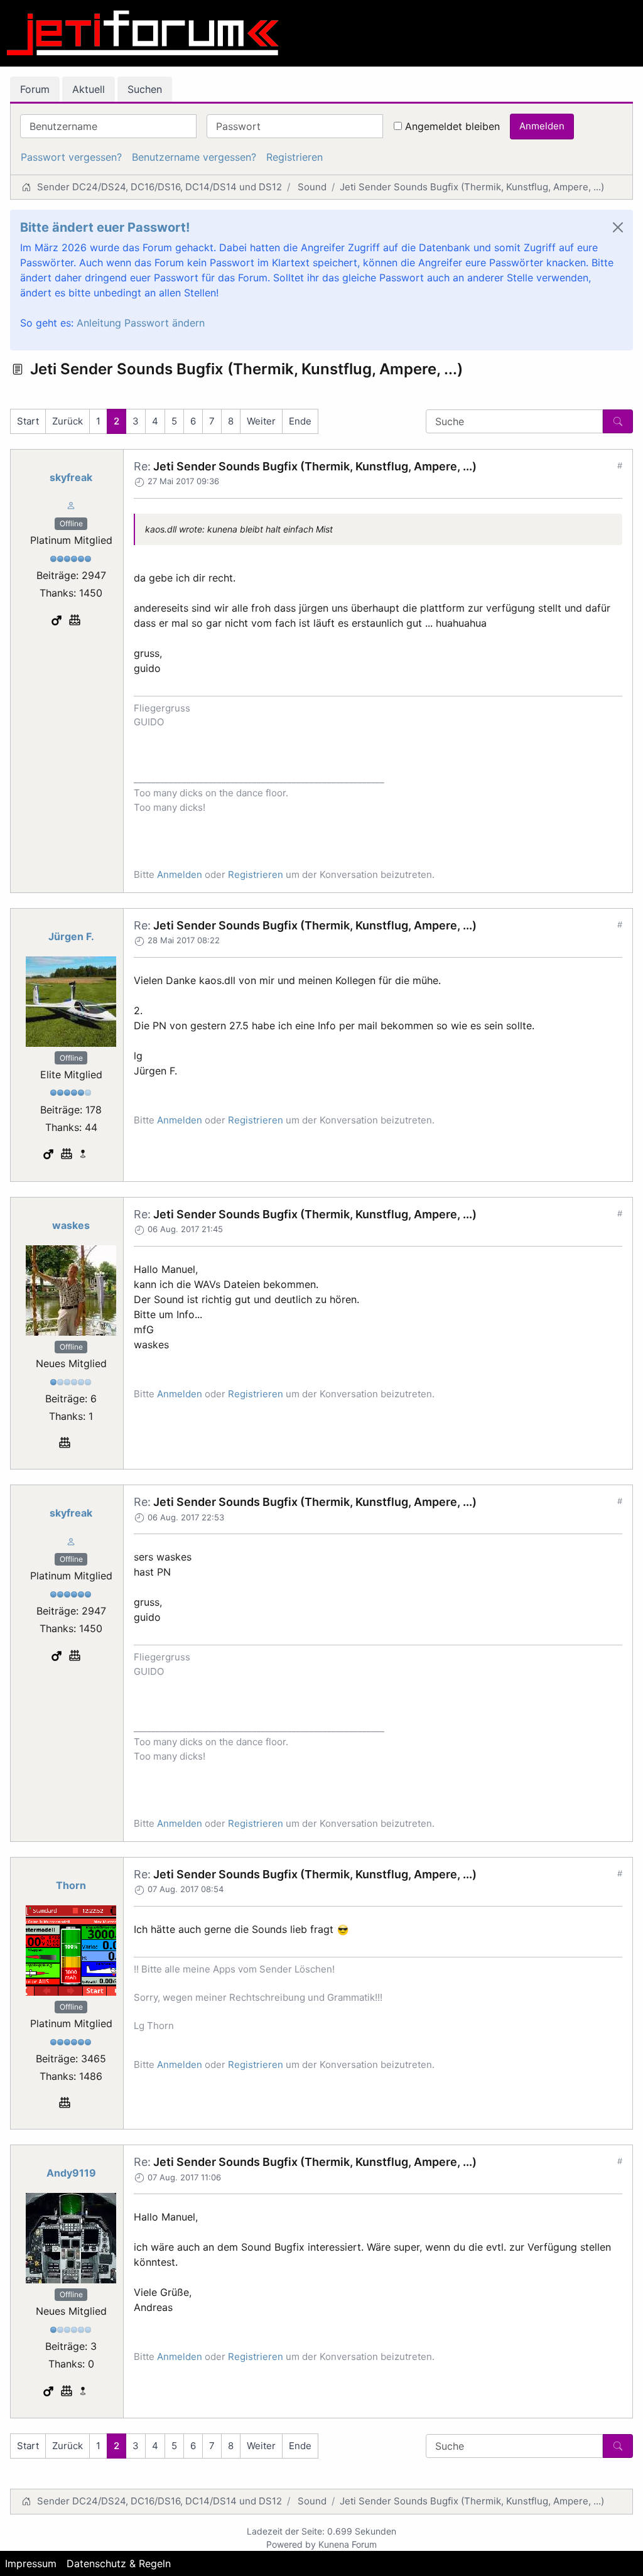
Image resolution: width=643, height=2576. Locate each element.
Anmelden (542, 126)
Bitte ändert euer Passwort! (105, 227)
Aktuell (89, 89)
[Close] (618, 227)
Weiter (261, 421)
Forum (35, 89)
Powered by (291, 2544)
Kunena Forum (348, 2544)
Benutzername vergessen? (194, 157)
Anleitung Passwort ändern (141, 323)
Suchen (145, 89)
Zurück (68, 421)
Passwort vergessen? (71, 157)
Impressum (31, 2563)
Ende (300, 421)
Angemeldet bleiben (452, 126)
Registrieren (294, 157)
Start (28, 421)
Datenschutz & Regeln (119, 2563)
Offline (71, 523)
